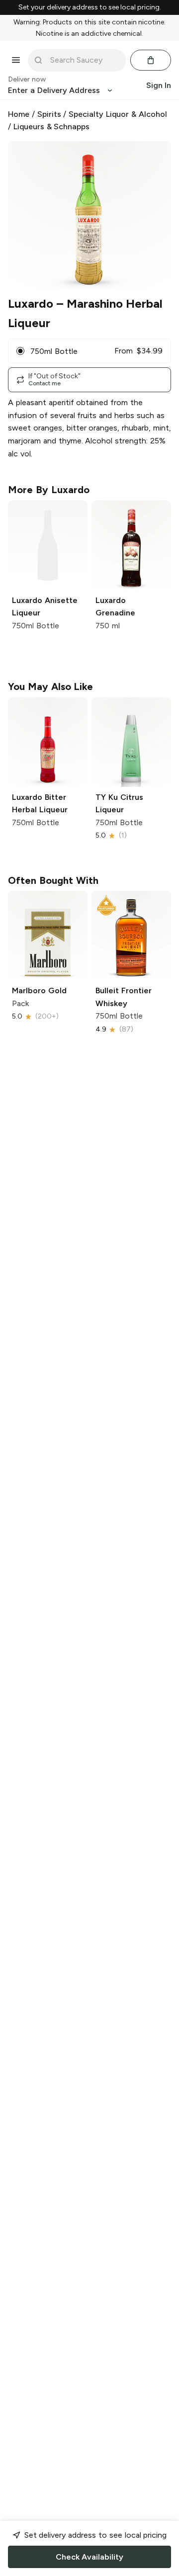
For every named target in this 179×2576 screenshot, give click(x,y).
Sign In (159, 85)
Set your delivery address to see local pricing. (90, 7)
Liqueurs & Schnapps (52, 127)
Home (19, 114)
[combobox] (84, 60)
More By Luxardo (49, 490)
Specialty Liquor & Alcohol (118, 114)
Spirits (49, 114)
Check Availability (89, 2557)
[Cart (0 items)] (151, 60)
